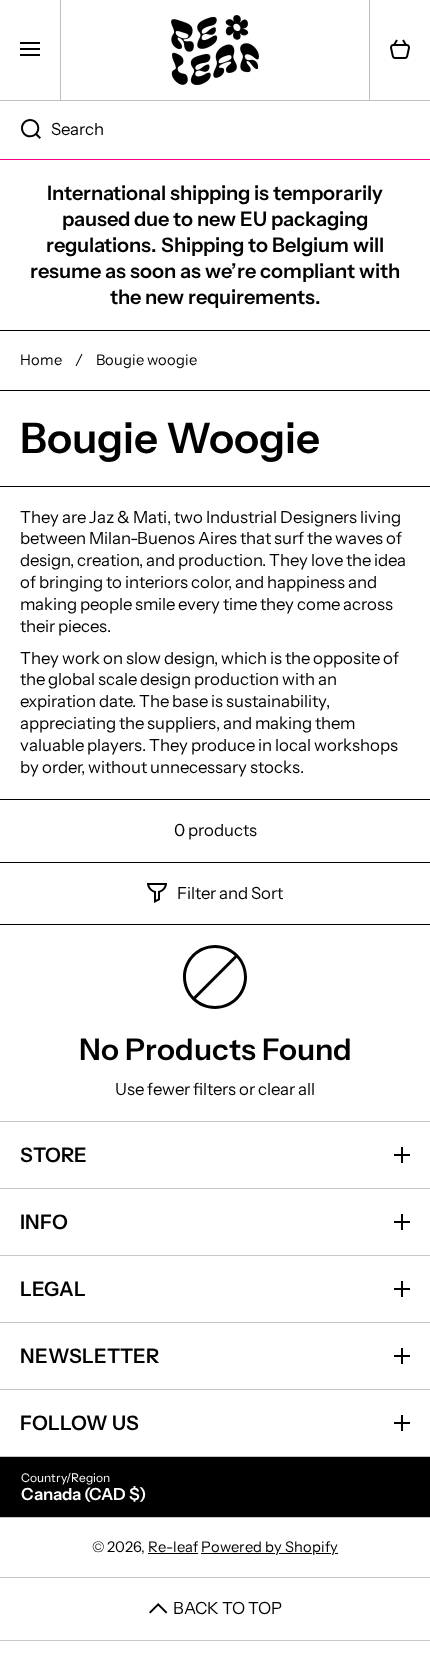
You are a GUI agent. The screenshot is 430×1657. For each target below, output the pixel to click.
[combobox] (215, 130)
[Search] (20, 130)
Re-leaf (173, 1547)
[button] (400, 50)
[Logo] (215, 50)
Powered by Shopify (269, 1547)
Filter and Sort (230, 893)
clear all (286, 1089)
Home (41, 360)
